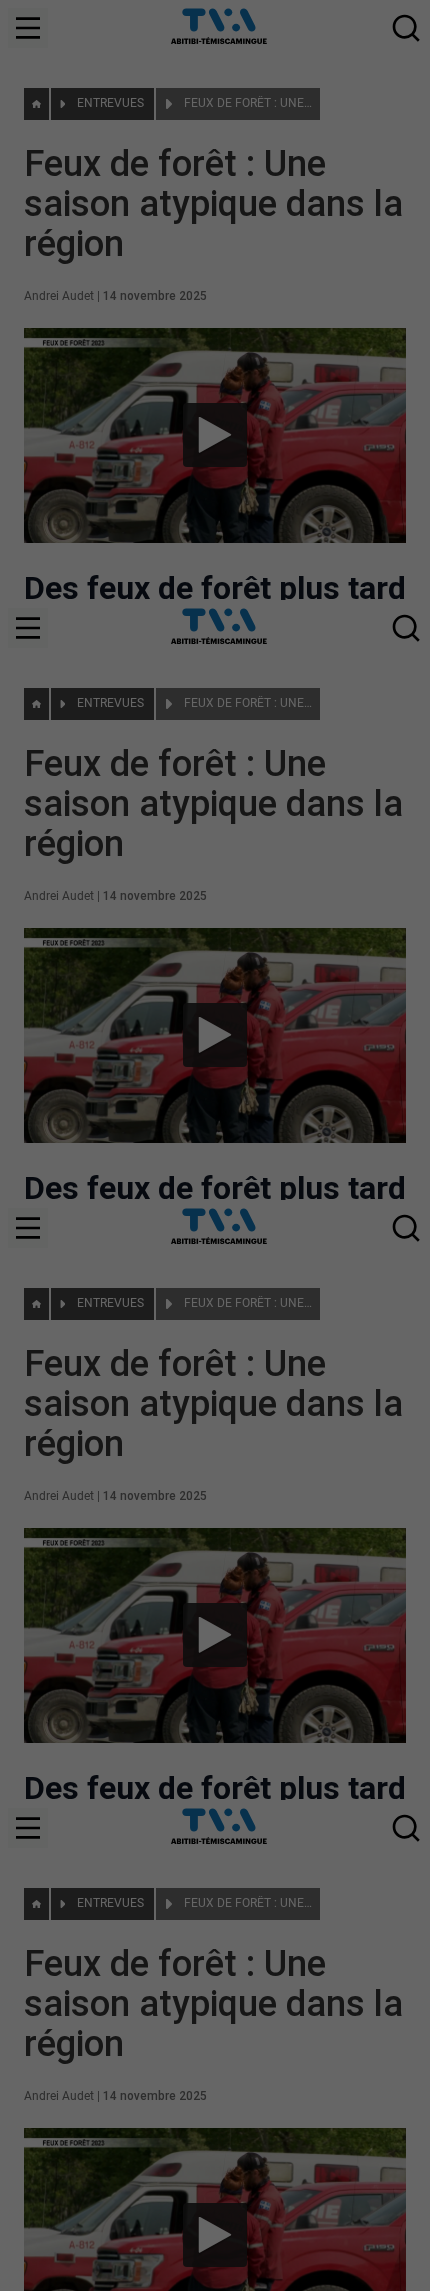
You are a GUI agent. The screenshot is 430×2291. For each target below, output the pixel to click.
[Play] (215, 1146)
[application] (215, 1145)
